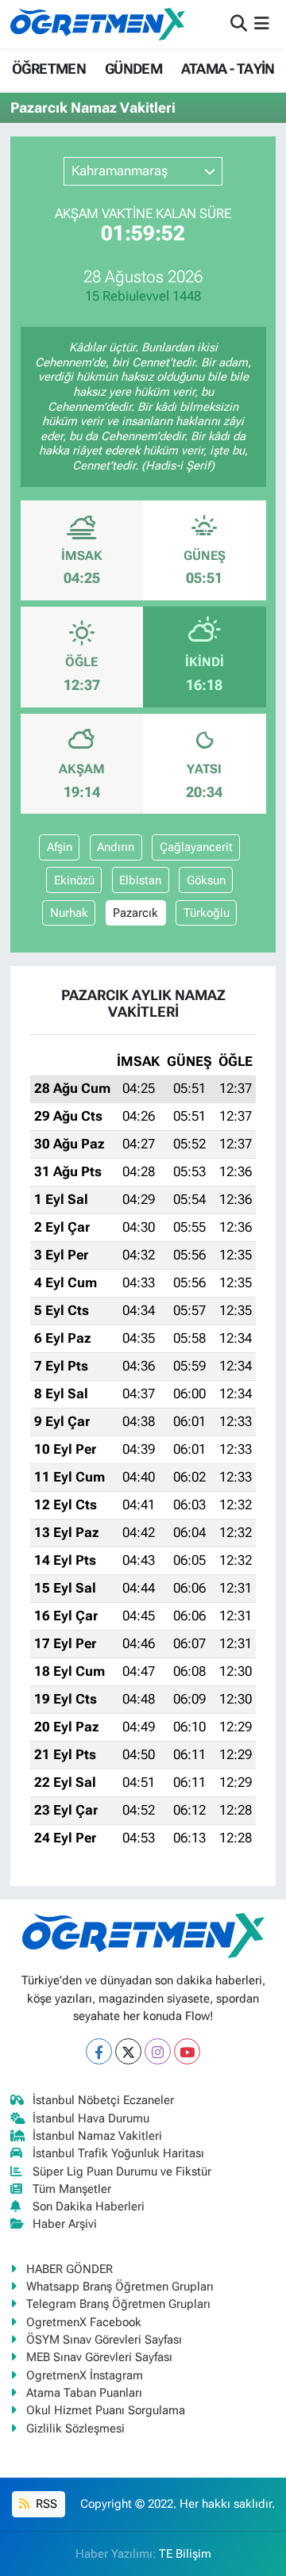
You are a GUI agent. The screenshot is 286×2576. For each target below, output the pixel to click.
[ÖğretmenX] (98, 24)
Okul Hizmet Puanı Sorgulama (106, 2410)
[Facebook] (99, 2051)
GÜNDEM (133, 69)
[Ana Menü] (262, 24)
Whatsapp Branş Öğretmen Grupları (120, 2287)
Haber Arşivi (65, 2224)
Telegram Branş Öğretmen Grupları (118, 2304)
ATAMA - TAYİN (228, 69)
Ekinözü (74, 880)
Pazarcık (135, 913)
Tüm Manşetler (72, 2189)
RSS (45, 2504)
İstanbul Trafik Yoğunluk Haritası (118, 2153)
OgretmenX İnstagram (85, 2375)
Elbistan (140, 880)
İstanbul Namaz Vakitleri (97, 2136)
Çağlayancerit (196, 847)
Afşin (60, 847)
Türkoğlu (207, 913)
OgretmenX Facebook (84, 2322)
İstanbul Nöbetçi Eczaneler (103, 2100)
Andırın (116, 847)
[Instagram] (158, 2051)
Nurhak (69, 913)
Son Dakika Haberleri (89, 2206)
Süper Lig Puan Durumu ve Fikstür (122, 2172)
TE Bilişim (185, 2554)
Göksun (206, 880)
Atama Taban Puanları (84, 2393)
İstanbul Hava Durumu (91, 2118)
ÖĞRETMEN (49, 69)
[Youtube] (187, 2051)
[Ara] (239, 24)
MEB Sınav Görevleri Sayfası (99, 2357)
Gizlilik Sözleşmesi (75, 2428)
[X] (128, 2051)
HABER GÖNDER (70, 2269)
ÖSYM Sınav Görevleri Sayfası (104, 2340)
